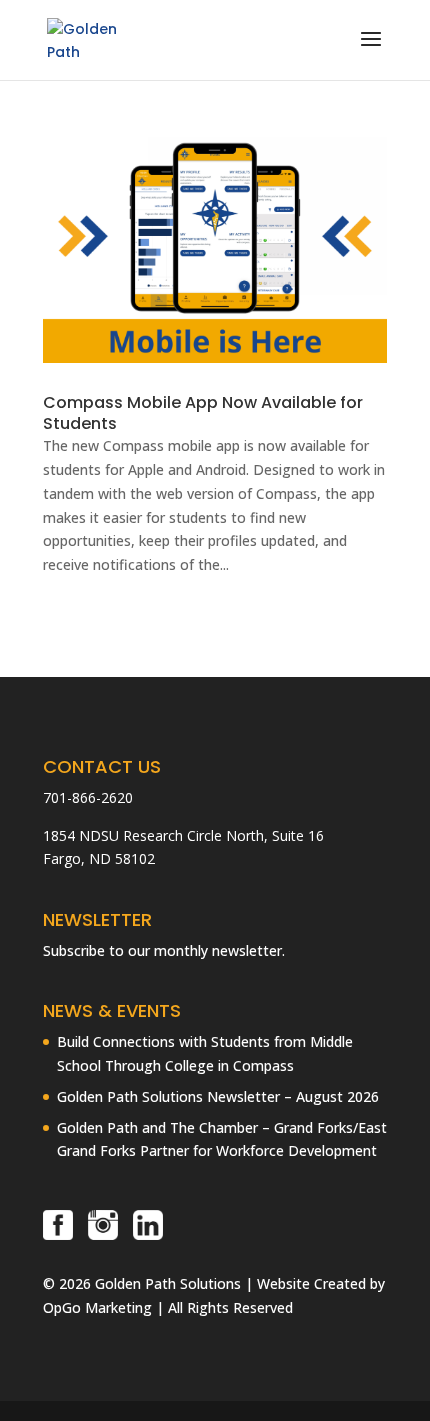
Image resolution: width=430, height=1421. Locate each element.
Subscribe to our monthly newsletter (162, 950)
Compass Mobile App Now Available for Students (203, 413)
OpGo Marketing (97, 1307)
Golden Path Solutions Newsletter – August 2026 (218, 1096)
